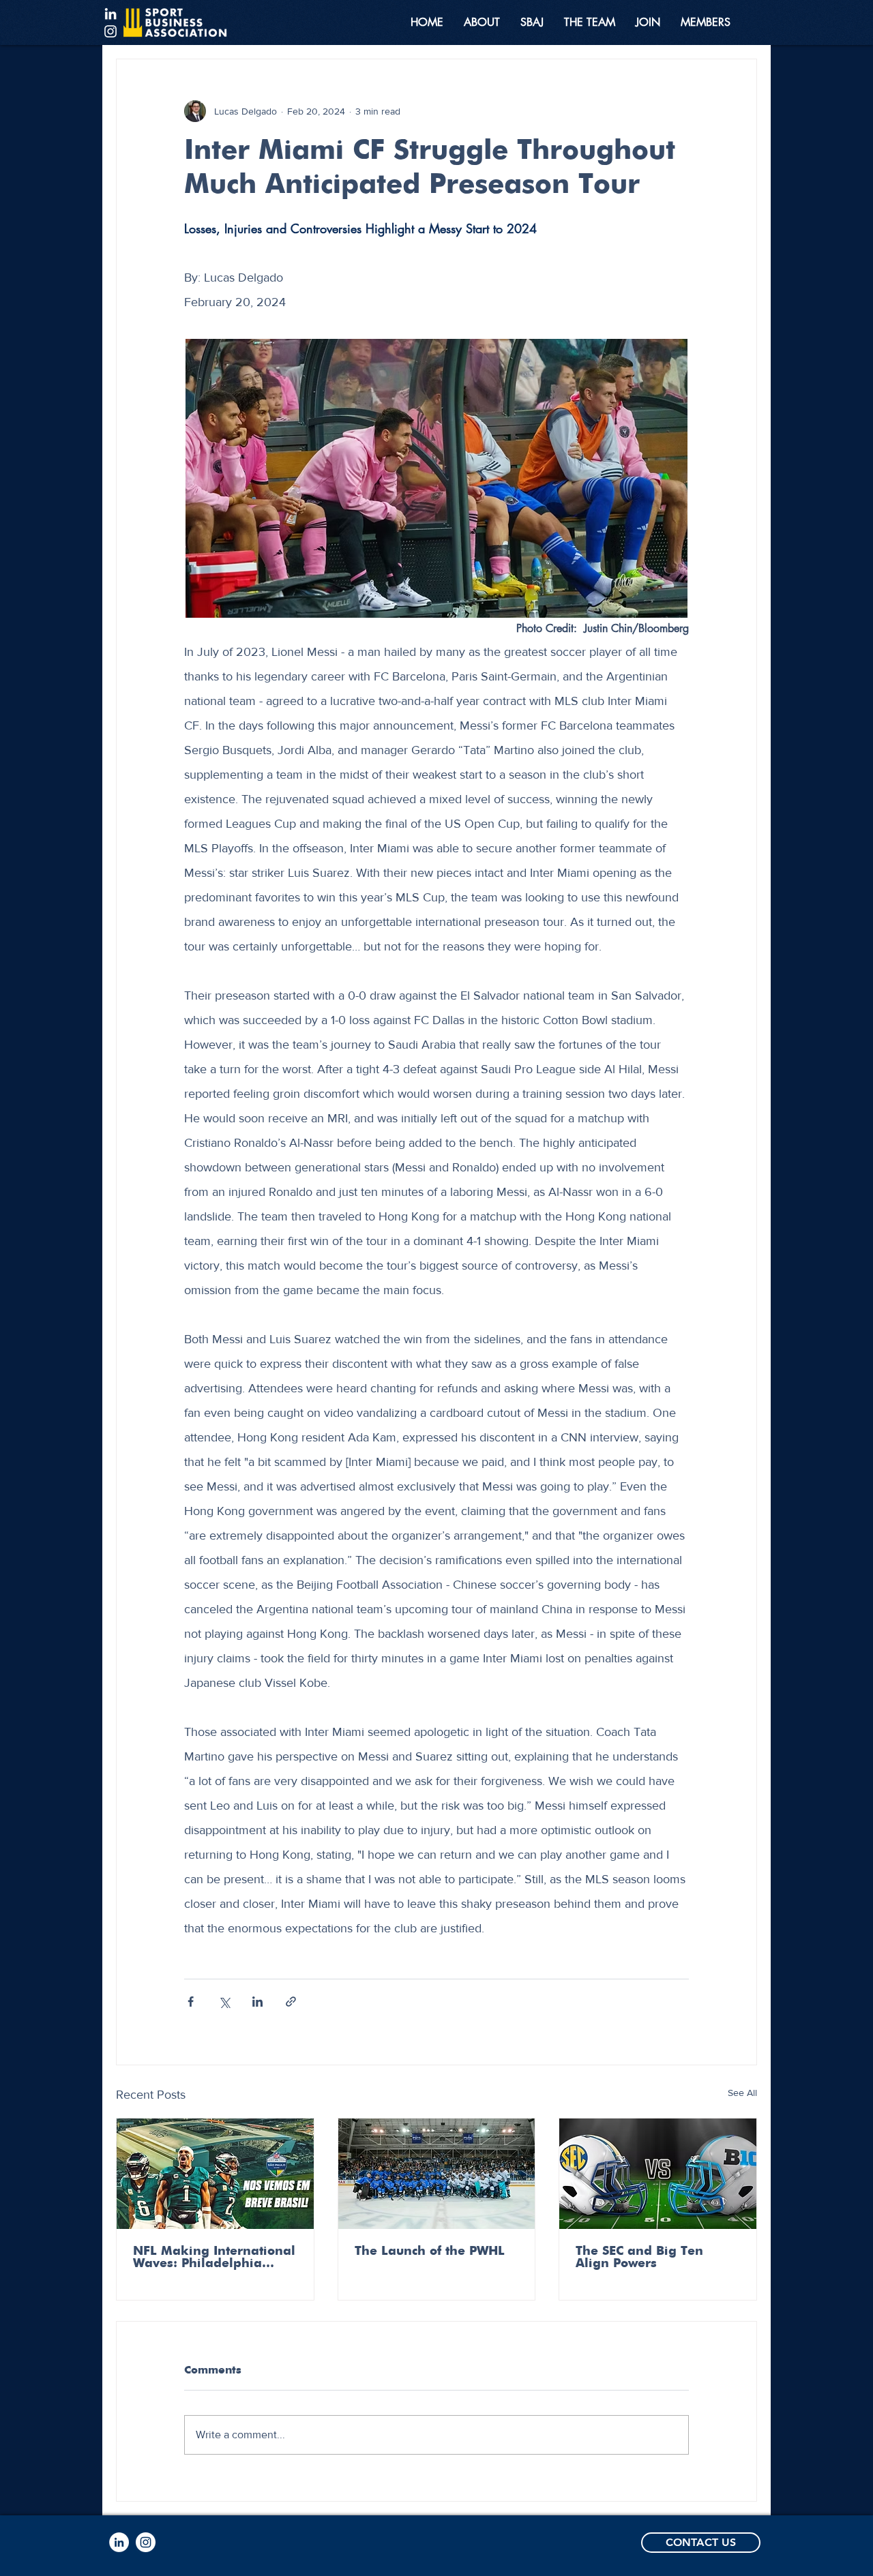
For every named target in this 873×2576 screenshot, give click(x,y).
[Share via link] (291, 2002)
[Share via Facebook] (191, 2002)
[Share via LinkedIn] (257, 2002)
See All (742, 2093)
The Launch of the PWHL (430, 2251)
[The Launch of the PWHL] (437, 2174)
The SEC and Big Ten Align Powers (639, 2258)
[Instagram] (110, 31)
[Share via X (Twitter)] (224, 2002)
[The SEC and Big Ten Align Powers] (658, 2174)
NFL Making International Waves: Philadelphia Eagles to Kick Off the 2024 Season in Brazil (214, 2258)
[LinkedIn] (110, 14)
